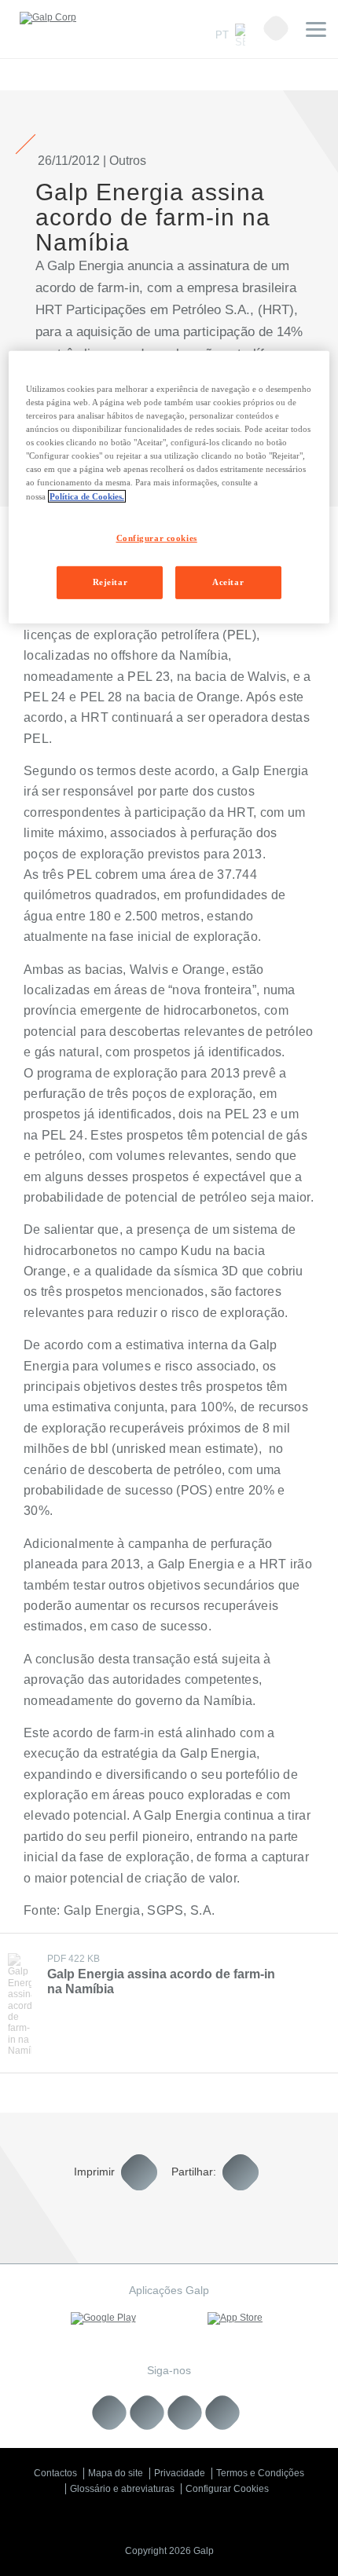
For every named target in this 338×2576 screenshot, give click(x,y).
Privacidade (180, 2473)
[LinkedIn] (110, 2413)
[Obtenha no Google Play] (103, 2318)
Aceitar (228, 582)
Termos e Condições (260, 2473)
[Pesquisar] (276, 28)
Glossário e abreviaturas (122, 2489)
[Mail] (223, 2413)
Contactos (55, 2473)
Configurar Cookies (227, 2489)
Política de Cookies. (87, 496)
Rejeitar (110, 582)
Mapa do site (116, 2473)
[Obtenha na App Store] (235, 2318)
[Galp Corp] (48, 18)
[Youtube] (147, 2413)
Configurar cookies (157, 537)
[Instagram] (185, 2413)
